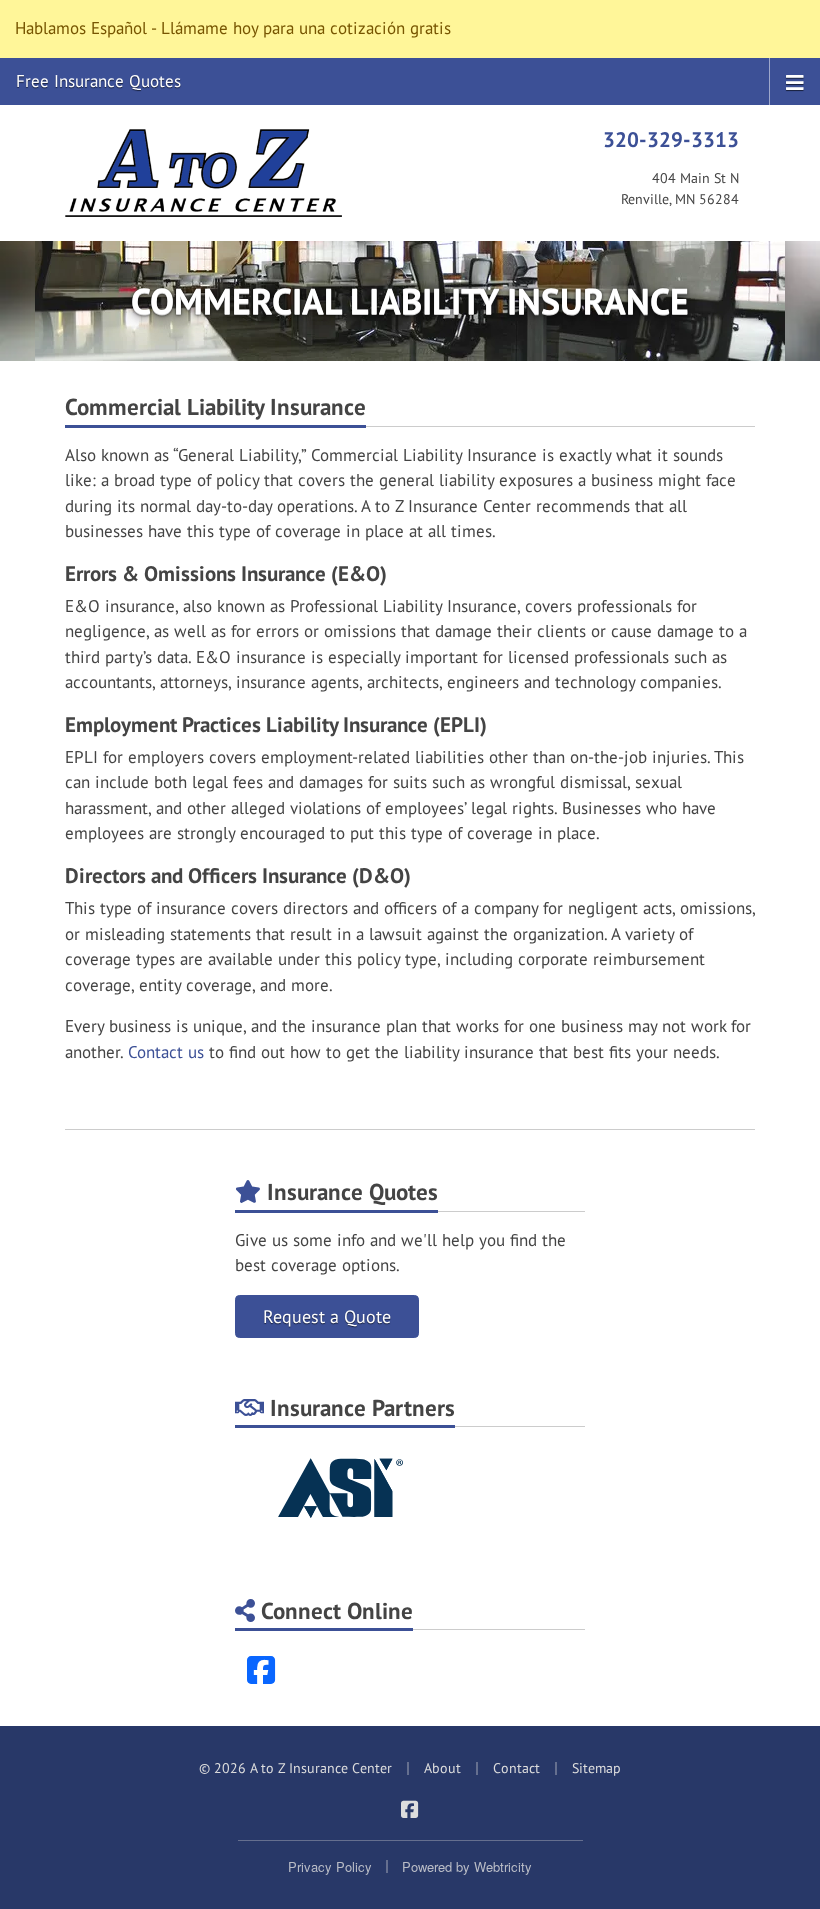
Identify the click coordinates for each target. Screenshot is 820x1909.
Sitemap (596, 1768)
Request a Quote (327, 1316)
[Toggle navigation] (795, 81)
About (442, 1768)
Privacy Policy (330, 1866)
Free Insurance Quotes (98, 81)
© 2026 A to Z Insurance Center (295, 1768)
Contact (516, 1768)
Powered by (467, 1866)
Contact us (166, 1052)
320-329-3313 (671, 139)
